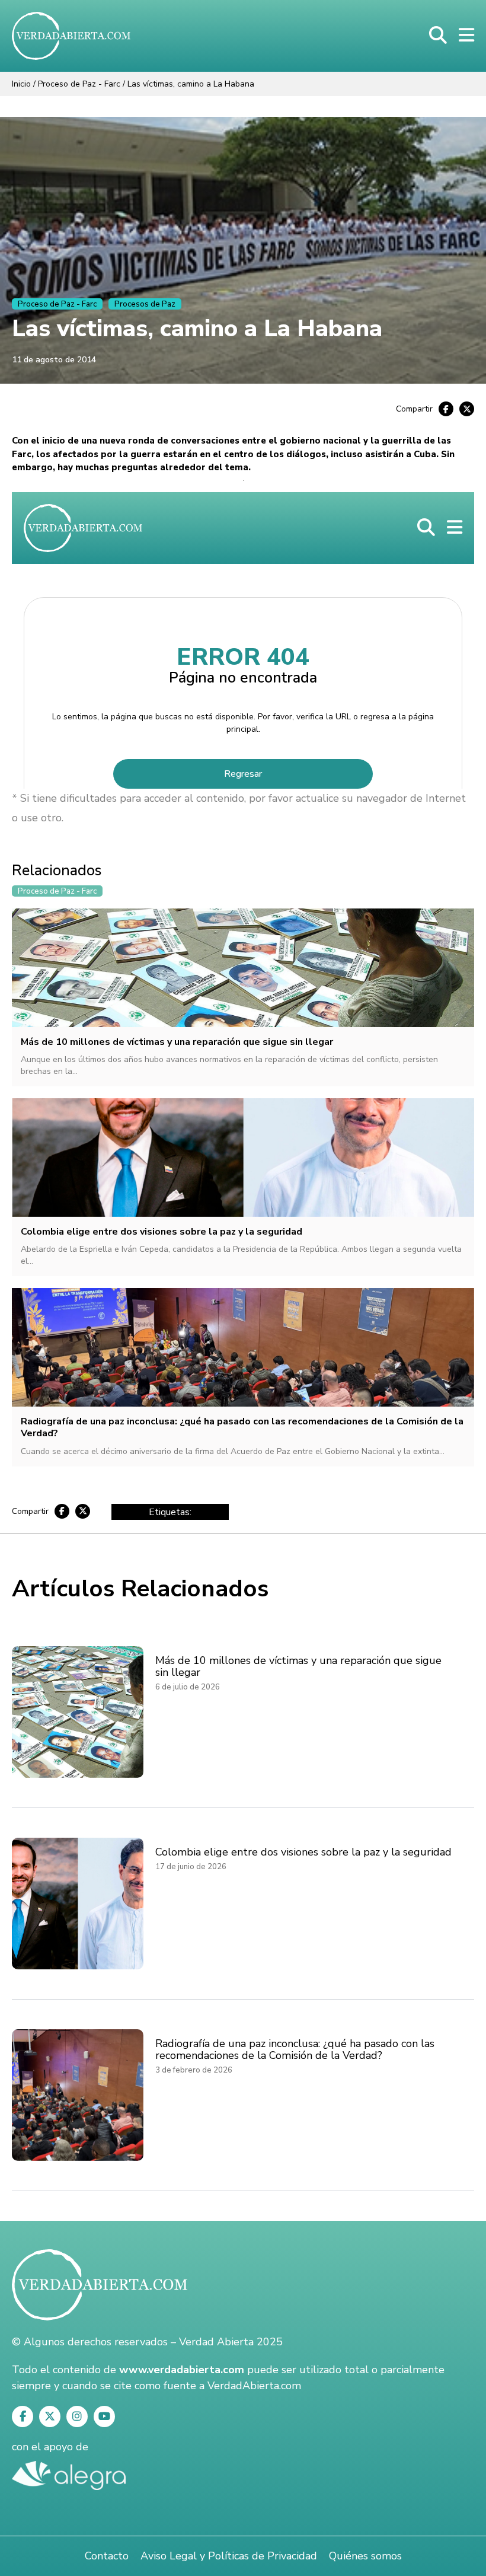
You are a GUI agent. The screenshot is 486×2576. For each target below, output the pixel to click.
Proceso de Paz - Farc (79, 84)
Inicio (21, 84)
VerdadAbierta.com (254, 2386)
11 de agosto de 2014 (54, 360)
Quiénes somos (365, 2556)
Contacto (107, 2556)
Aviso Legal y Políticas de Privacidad (229, 2556)
